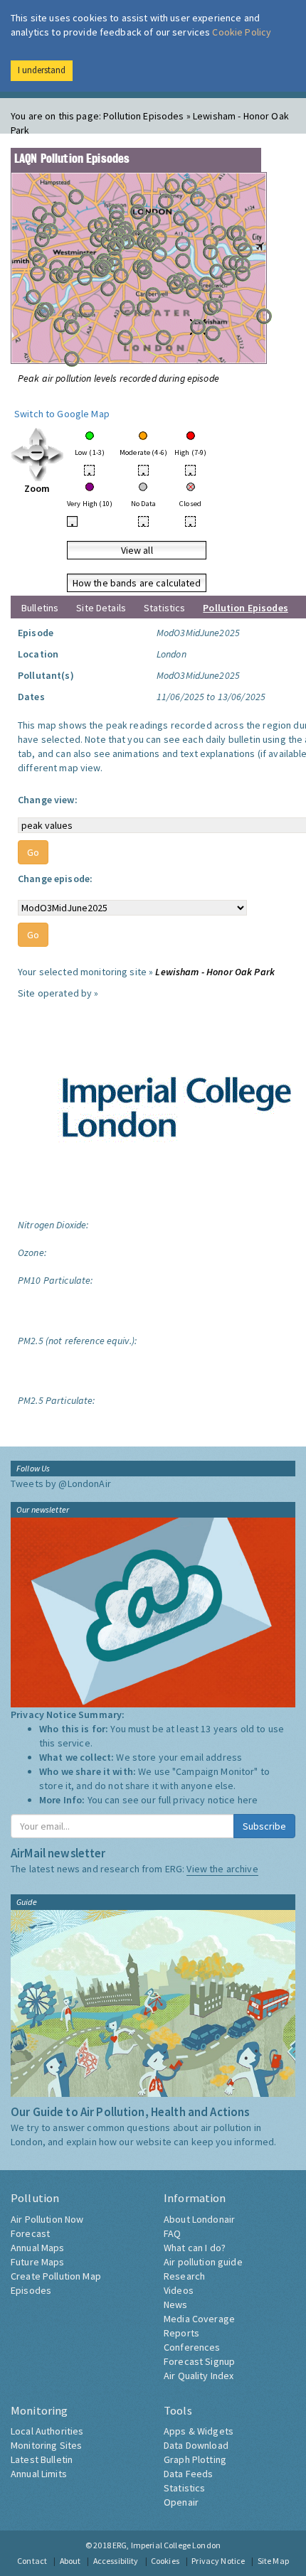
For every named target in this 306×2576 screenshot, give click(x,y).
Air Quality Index (199, 2376)
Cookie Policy (242, 32)
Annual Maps (38, 2248)
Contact (32, 2561)
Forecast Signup (199, 2361)
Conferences (192, 2347)
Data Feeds (188, 2474)
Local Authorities (47, 2431)
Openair (181, 2502)
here (248, 1800)
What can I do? (195, 2248)
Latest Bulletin (42, 2459)
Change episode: (55, 879)
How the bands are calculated (137, 583)
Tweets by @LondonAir (61, 1483)
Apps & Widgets (199, 2431)
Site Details (101, 608)
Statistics (164, 608)
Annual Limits (39, 2474)
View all (137, 550)
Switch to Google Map (62, 414)
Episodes (31, 2290)
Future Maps (38, 2262)
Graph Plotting (195, 2459)
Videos (179, 2290)
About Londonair (199, 2219)
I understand (42, 70)
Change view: (48, 800)
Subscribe (264, 1826)
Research (184, 2276)
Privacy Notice (218, 2561)
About (70, 2561)
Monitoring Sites (46, 2445)
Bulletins (40, 608)
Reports (181, 2333)
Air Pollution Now (47, 2219)
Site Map (273, 2561)
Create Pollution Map (56, 2276)
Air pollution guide (203, 2262)
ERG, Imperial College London (167, 2545)
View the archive (222, 1869)
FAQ (172, 2233)
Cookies (165, 2561)
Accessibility (116, 2561)
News (176, 2304)
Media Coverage (199, 2319)
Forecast (30, 2233)
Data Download (196, 2445)
